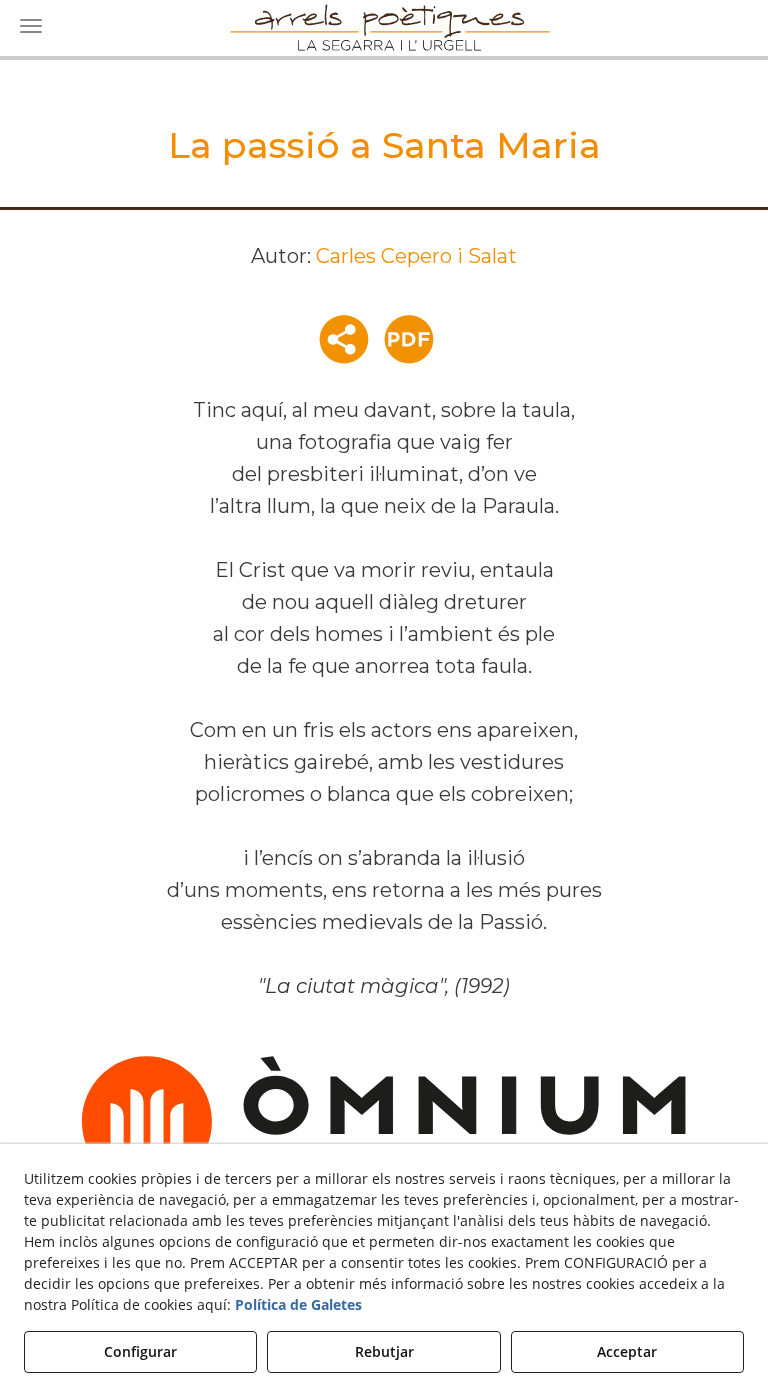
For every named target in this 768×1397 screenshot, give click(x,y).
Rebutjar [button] (384, 1351)
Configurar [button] (140, 1351)
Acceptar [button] (627, 1351)
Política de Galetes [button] (298, 1304)
